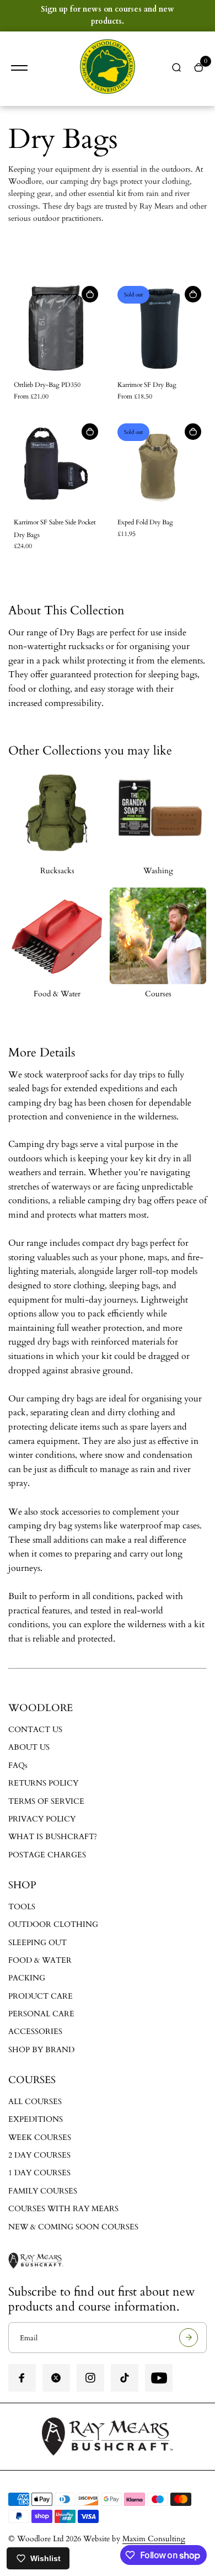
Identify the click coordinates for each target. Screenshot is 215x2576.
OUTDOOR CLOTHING (53, 1924)
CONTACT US (35, 1730)
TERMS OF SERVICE (46, 1801)
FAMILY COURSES (43, 2191)
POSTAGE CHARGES (47, 1855)
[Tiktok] (125, 2378)
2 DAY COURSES (39, 2155)
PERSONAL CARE (41, 2014)
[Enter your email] (189, 2338)
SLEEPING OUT (37, 1943)
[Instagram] (90, 2378)
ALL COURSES (35, 2102)
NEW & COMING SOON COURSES (73, 2227)
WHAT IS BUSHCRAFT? (53, 1837)
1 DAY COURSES (39, 2173)
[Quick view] (90, 294)
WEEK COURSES (40, 2137)
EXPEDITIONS (36, 2119)
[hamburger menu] (19, 68)
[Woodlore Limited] (108, 69)
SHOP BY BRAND (41, 2050)
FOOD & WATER (40, 1960)
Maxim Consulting (154, 2539)
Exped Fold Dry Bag (145, 522)
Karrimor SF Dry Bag (147, 385)
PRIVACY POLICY (42, 1819)
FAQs (18, 1765)
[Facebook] (22, 2378)
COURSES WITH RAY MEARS (63, 2209)
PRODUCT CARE (41, 1996)
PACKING (27, 1978)
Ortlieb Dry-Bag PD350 (47, 385)
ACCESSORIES (35, 2031)
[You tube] (159, 2378)
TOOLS (22, 1907)
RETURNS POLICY (43, 1783)
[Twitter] (56, 2378)
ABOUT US (29, 1747)
